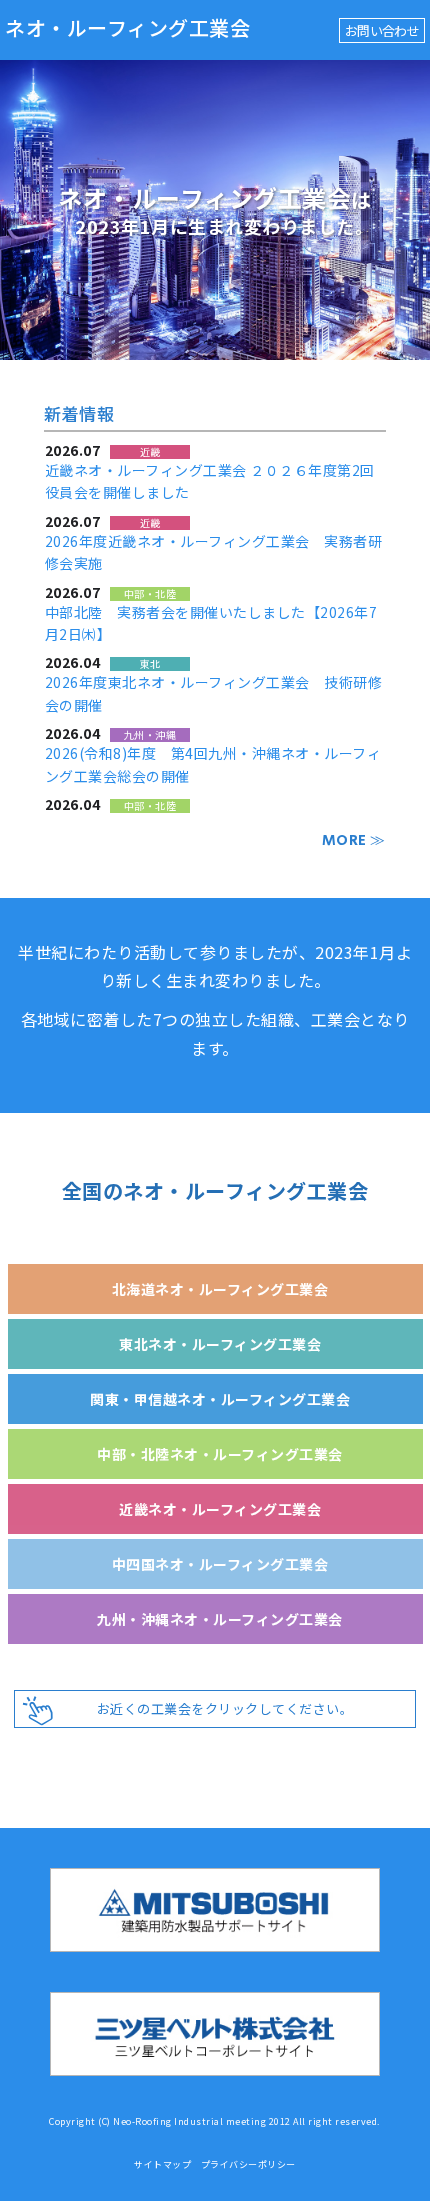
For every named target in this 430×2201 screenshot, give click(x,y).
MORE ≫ (354, 840)
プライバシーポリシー (248, 2164)
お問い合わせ (382, 30)
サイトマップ (162, 2164)
